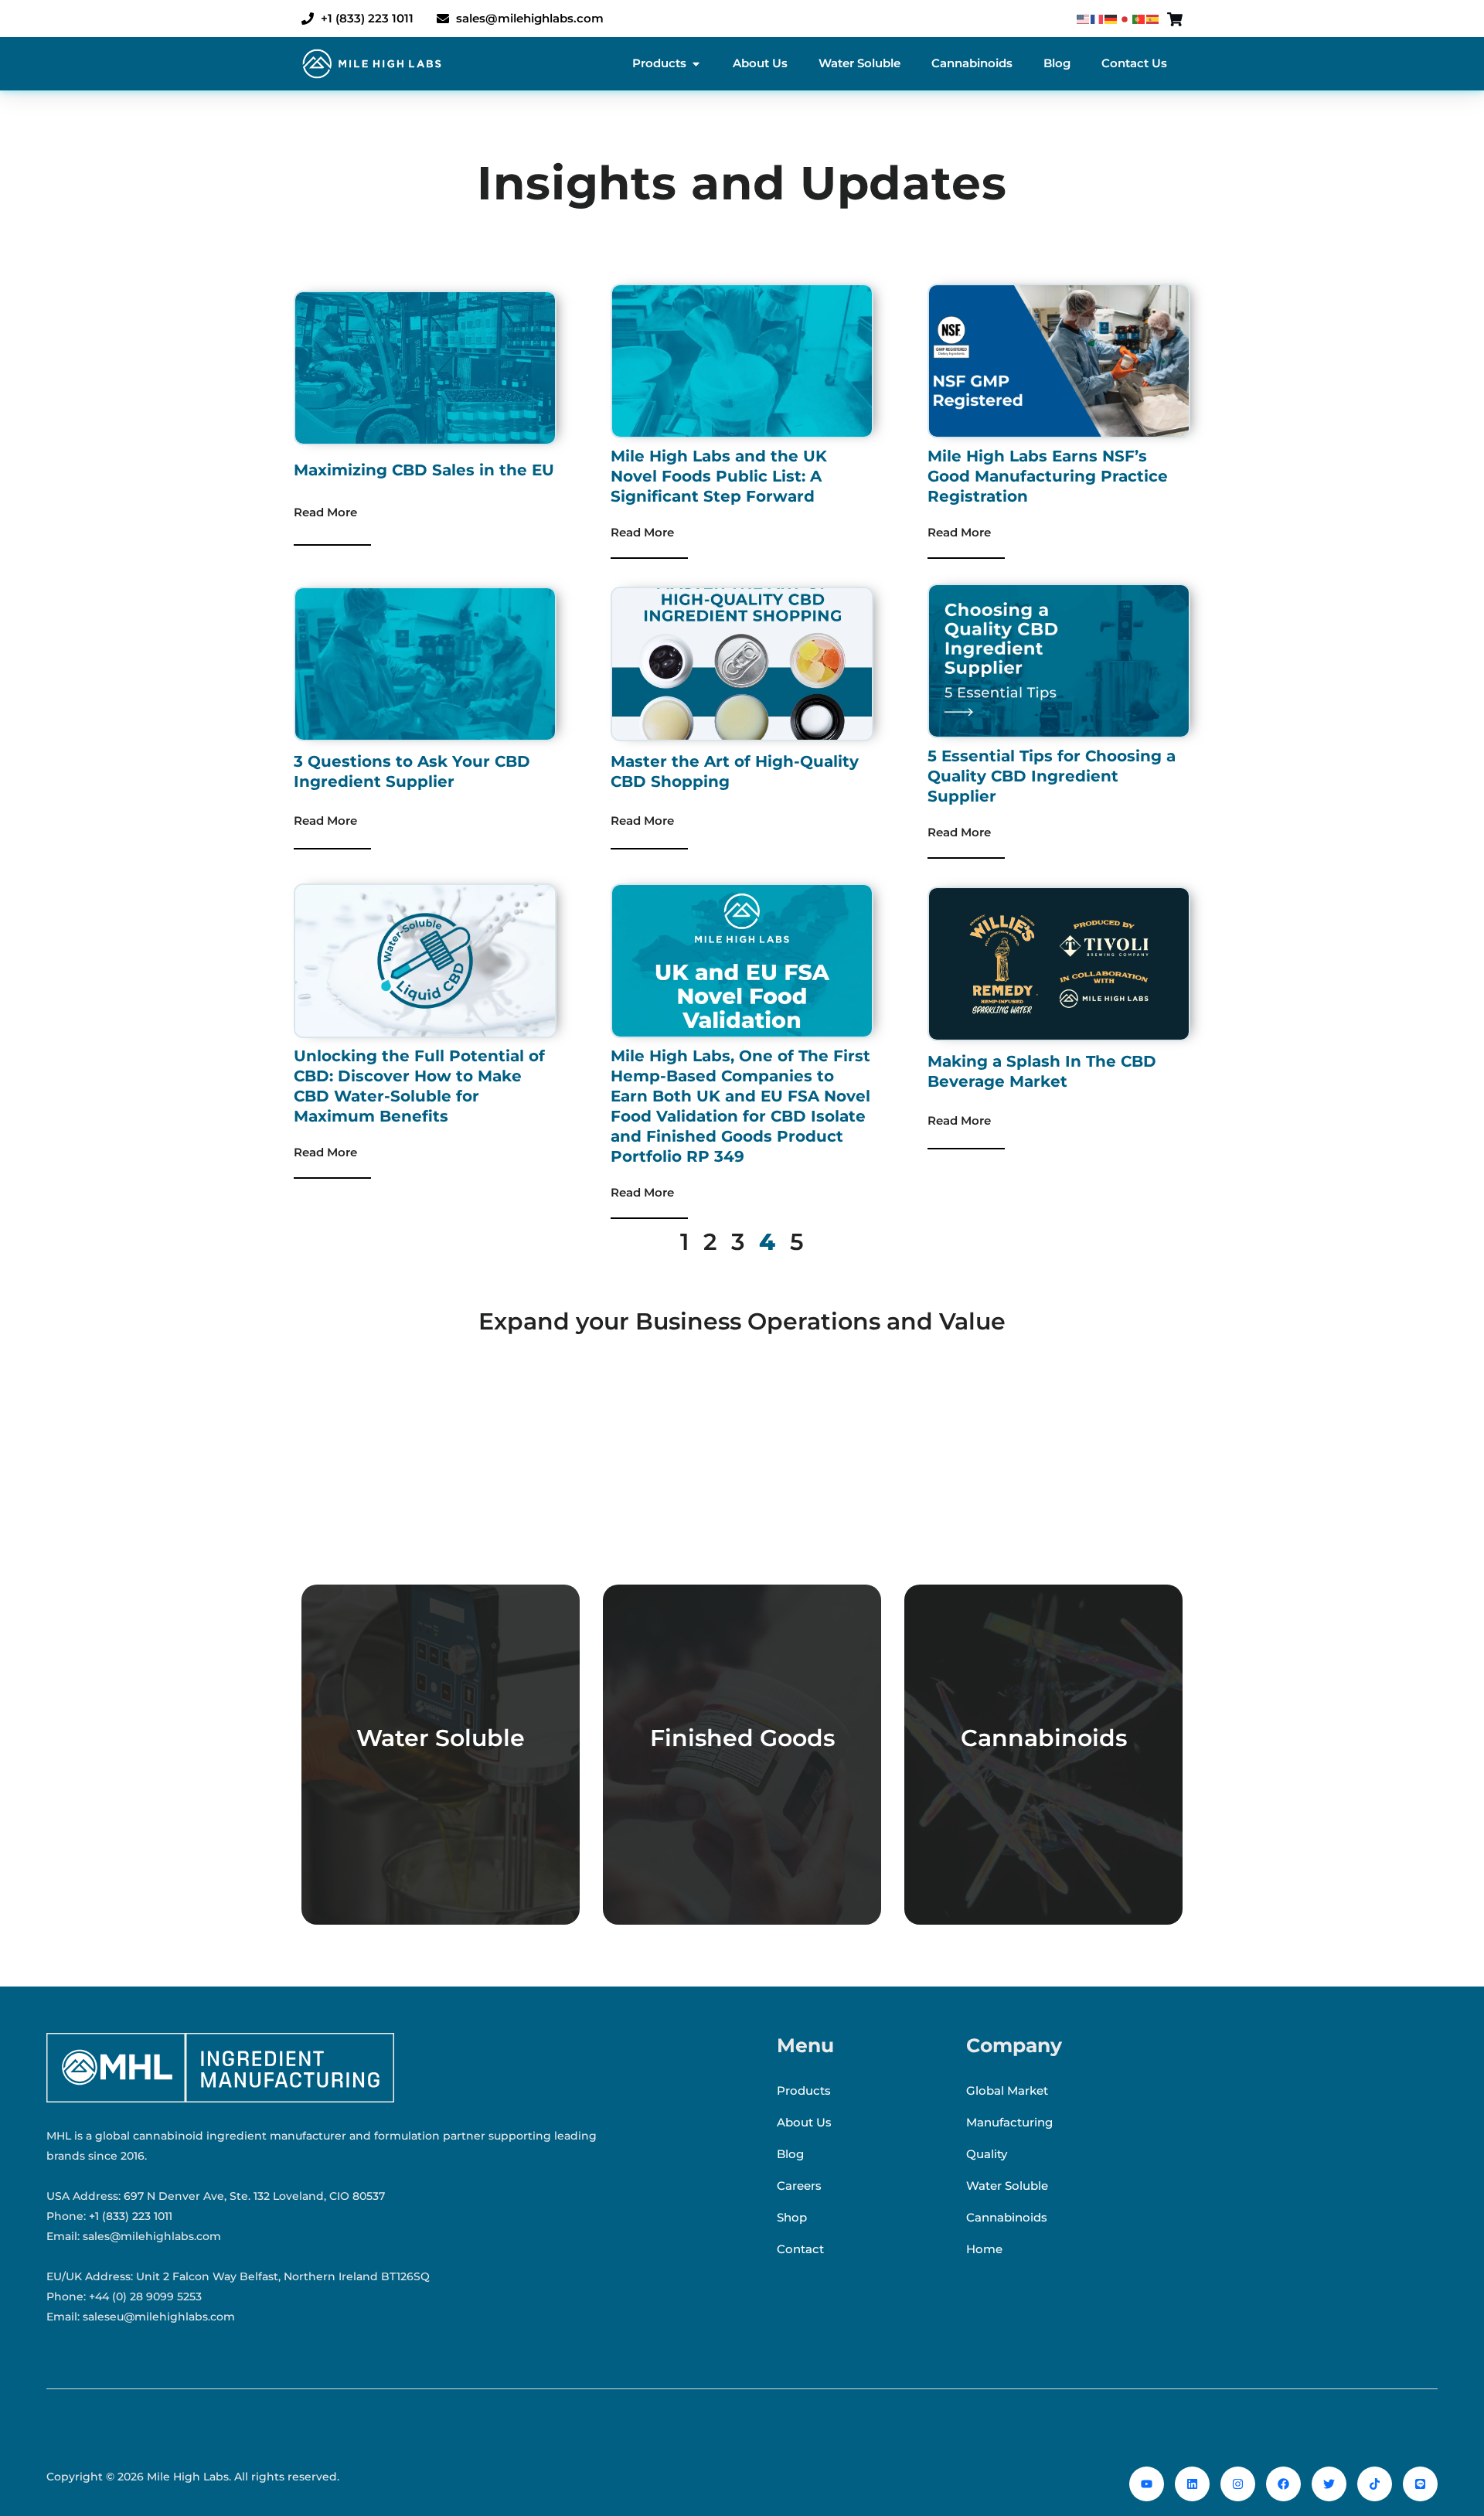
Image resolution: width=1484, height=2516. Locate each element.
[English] (1084, 19)
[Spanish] (1153, 19)
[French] (1098, 19)
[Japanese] (1125, 19)
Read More (325, 512)
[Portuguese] (1139, 19)
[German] (1111, 19)
